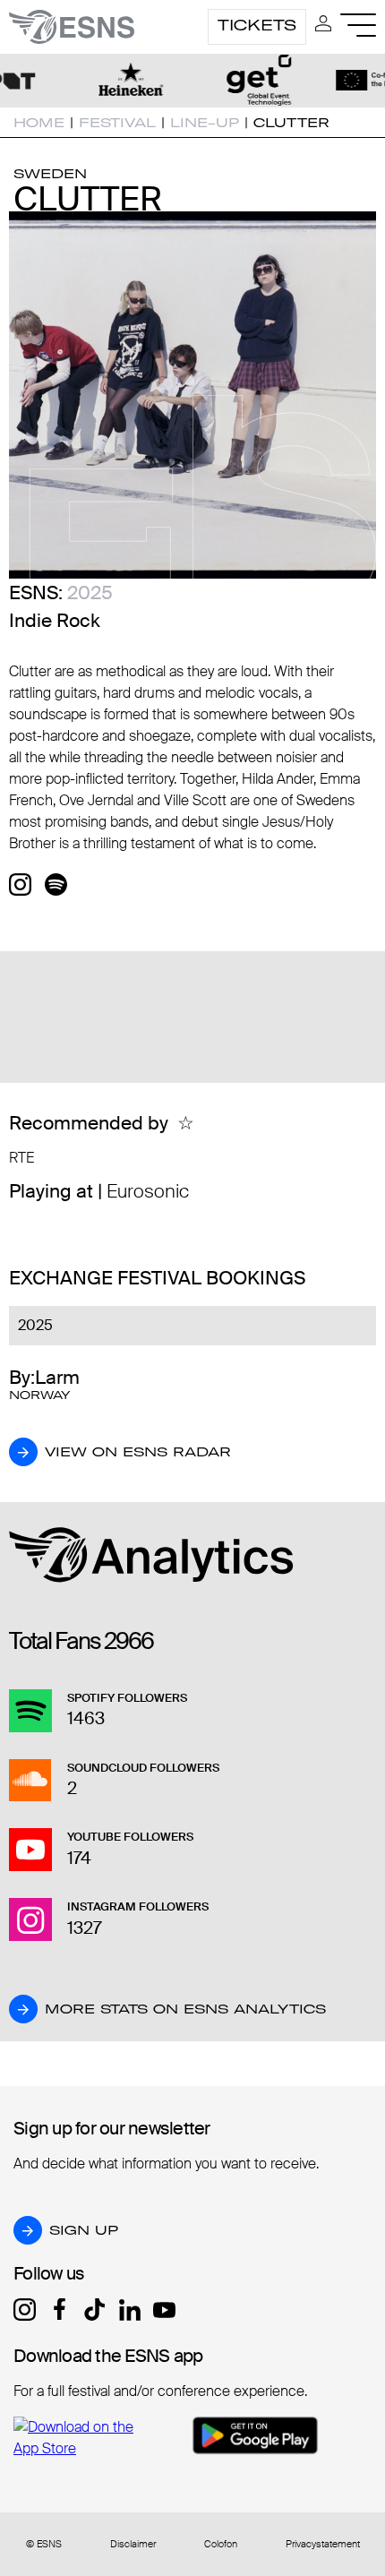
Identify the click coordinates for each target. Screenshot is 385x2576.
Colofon (221, 2544)
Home (39, 123)
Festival (117, 123)
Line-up (205, 123)
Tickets (257, 25)
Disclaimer (133, 2544)
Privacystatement (323, 2544)
